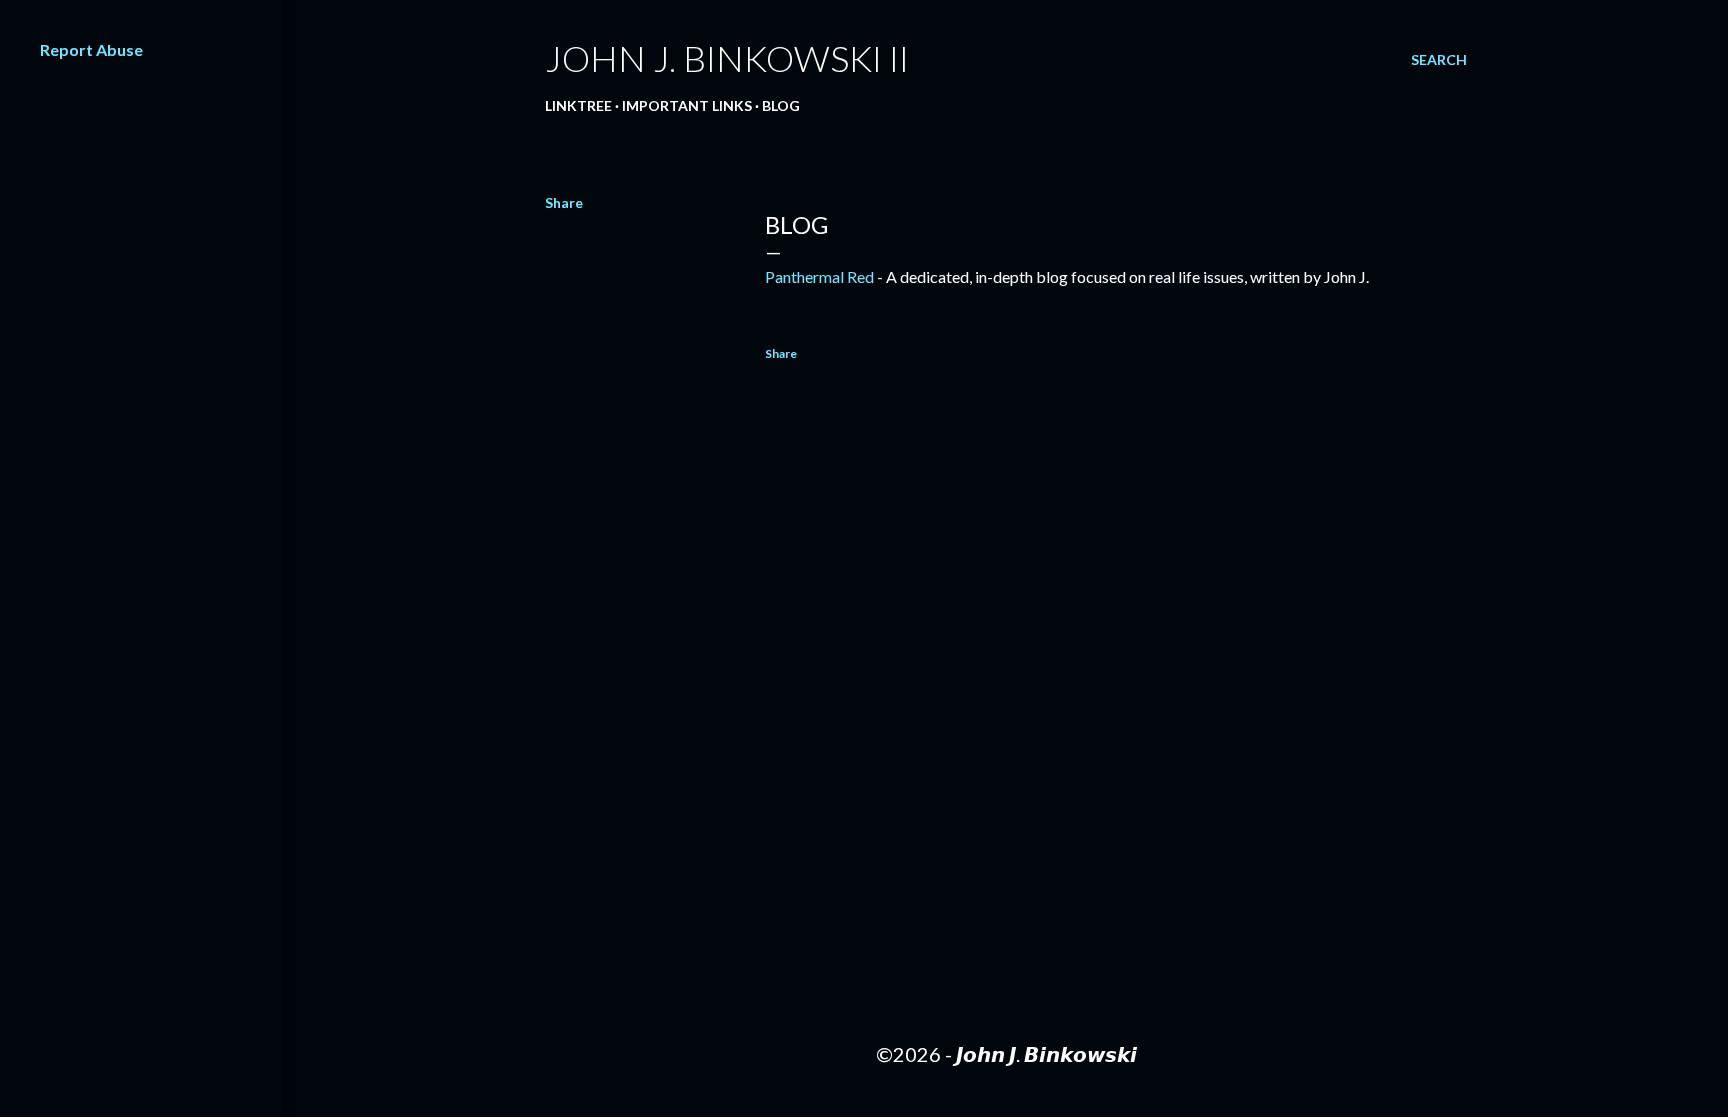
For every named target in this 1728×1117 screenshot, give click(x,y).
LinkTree (578, 105)
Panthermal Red (819, 276)
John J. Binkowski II (727, 58)
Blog (781, 105)
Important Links (687, 105)
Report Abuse (91, 49)
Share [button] (564, 202)
